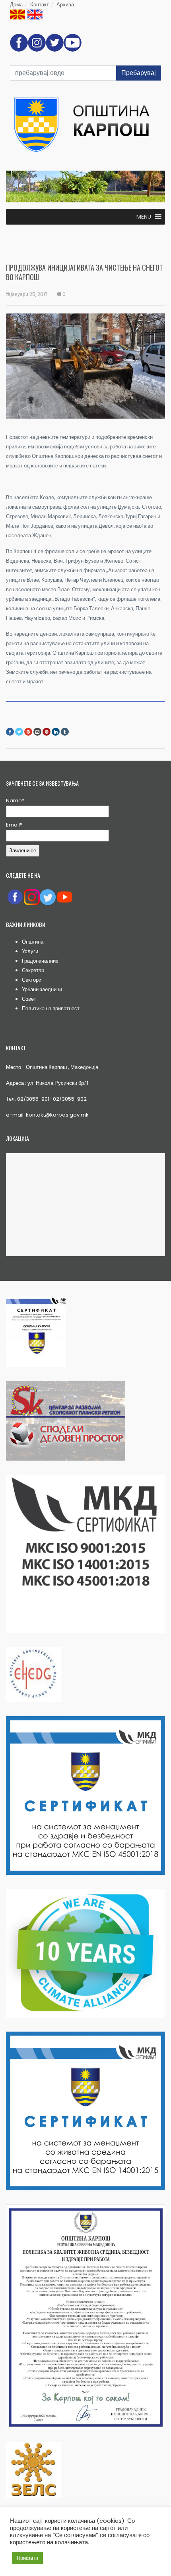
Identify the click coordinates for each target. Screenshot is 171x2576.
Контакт (40, 5)
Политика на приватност (51, 1008)
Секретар (33, 970)
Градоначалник (40, 961)
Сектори (32, 980)
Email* (14, 825)
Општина (33, 942)
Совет (29, 999)
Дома (16, 5)
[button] (144, 217)
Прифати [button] (27, 2558)
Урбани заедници (42, 989)
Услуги (30, 951)
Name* (15, 801)
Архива (65, 5)
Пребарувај (139, 73)
